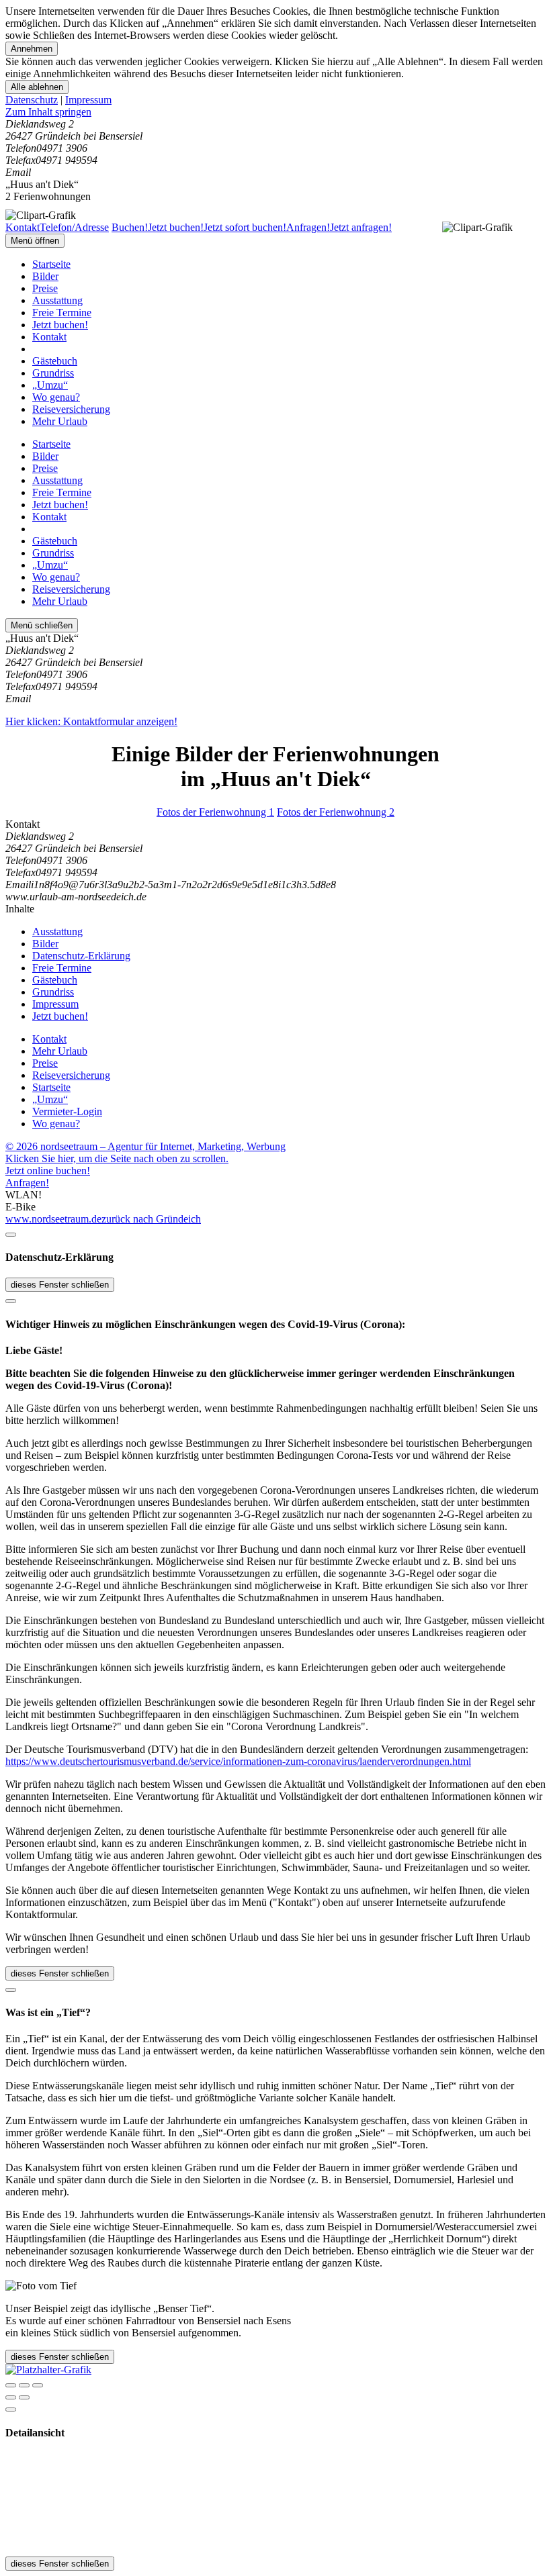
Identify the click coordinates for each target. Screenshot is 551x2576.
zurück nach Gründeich (151, 1219)
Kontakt (49, 337)
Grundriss (53, 373)
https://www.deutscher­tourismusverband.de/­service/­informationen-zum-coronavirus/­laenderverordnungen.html (238, 1761)
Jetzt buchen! (60, 325)
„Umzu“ (50, 385)
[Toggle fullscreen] (24, 2385)
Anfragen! (27, 1183)
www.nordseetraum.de (53, 1219)
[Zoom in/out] (38, 2385)
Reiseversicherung (71, 409)
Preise (45, 288)
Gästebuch (55, 361)
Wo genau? (56, 397)
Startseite (51, 264)
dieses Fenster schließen (60, 1285)
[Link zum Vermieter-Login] (48, 2370)
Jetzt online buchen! (48, 1171)
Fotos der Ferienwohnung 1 (215, 812)
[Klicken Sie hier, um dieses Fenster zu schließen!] (11, 1235)
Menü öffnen (35, 241)
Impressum (88, 100)
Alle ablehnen (37, 87)
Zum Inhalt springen (48, 112)
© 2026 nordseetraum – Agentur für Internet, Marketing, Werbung (145, 1146)
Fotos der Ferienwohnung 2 (336, 812)
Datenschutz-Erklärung (81, 956)
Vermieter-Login (67, 1111)
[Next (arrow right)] (24, 2397)
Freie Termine (62, 313)
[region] (275, 112)
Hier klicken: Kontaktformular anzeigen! (91, 721)
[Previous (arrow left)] (11, 2397)
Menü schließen (42, 625)
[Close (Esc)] (11, 2385)
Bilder (45, 276)
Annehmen (32, 49)
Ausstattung (57, 300)
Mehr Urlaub (60, 421)
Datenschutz (32, 100)
